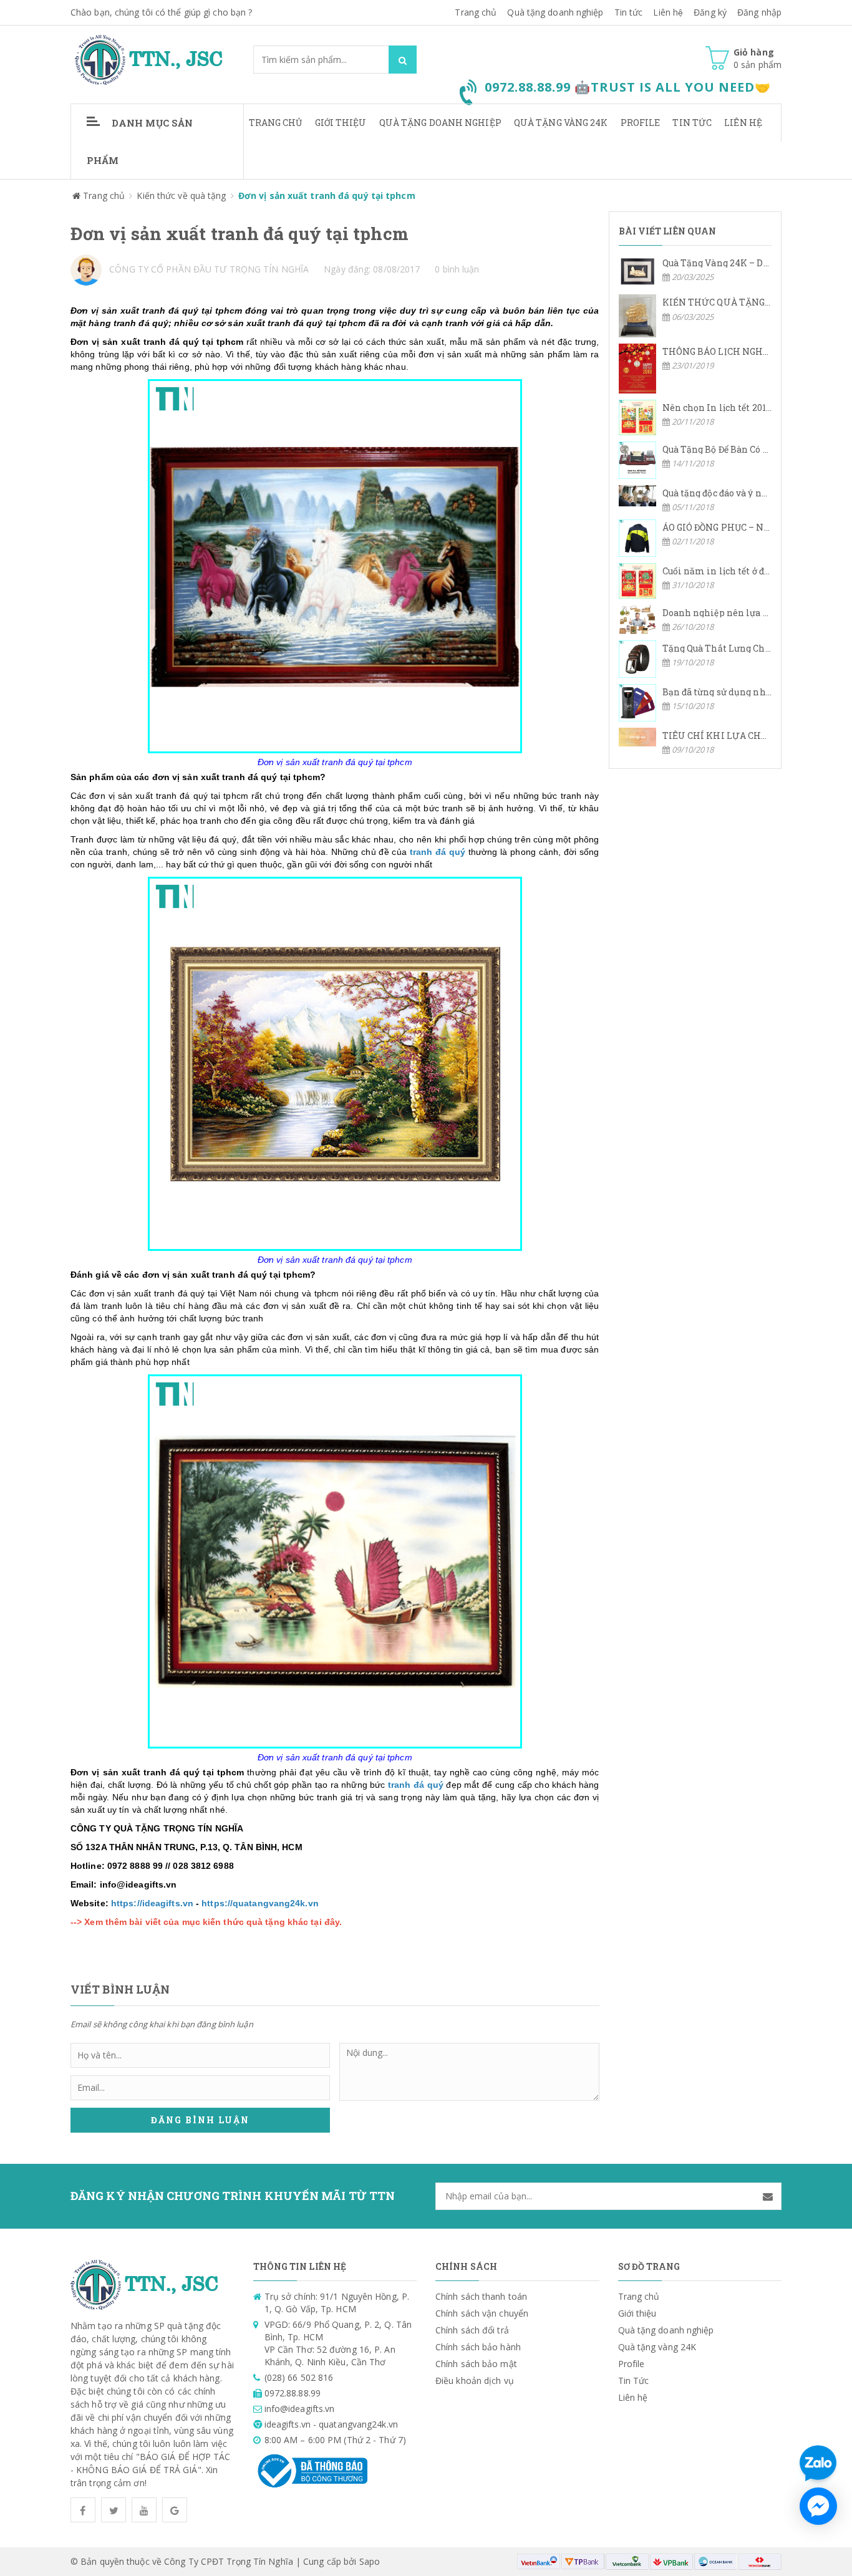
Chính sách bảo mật (476, 2364)
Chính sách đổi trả (472, 2330)
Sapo (370, 2561)
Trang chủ (476, 12)
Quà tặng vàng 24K (561, 123)
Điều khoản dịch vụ (475, 2381)
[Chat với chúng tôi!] (818, 2506)
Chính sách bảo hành (478, 2347)
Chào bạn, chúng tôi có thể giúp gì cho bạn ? (161, 12)
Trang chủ (276, 123)
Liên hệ (668, 12)
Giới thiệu (341, 123)
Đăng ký (710, 12)
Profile (641, 123)
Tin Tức (692, 123)
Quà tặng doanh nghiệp (555, 12)
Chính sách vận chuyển (482, 2313)
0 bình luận (457, 269)
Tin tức (629, 12)
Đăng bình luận (200, 2120)
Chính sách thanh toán (481, 2296)
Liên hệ (743, 123)
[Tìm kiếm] (403, 60)
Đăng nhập (759, 12)
